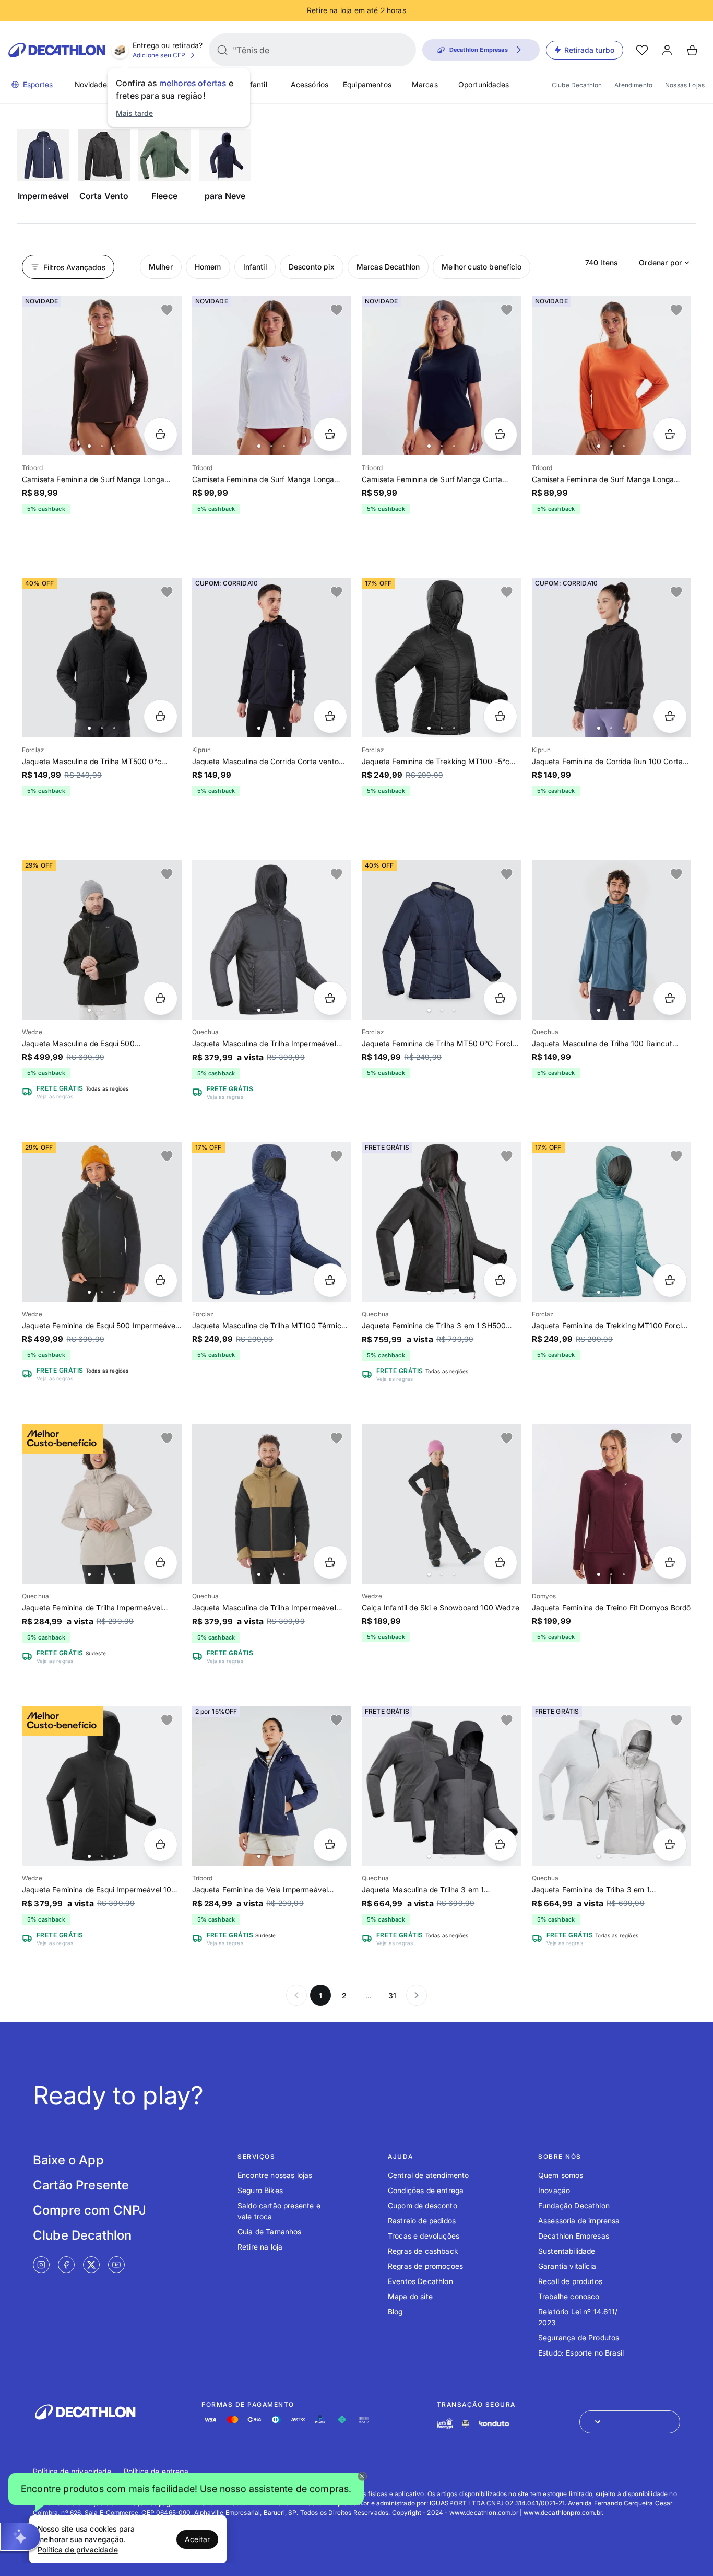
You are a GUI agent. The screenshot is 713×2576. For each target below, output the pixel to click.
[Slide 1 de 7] (272, 376)
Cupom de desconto (423, 2205)
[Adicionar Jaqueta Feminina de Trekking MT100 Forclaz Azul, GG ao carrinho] (670, 1280)
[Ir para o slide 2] (102, 446)
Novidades (93, 84)
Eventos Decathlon (420, 2281)
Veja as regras (55, 1096)
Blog (395, 2311)
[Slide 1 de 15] (272, 1222)
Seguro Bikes (260, 2190)
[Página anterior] (296, 1995)
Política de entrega (156, 2471)
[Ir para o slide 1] (89, 446)
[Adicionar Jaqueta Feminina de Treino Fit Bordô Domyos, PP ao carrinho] (670, 1562)
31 (392, 1995)
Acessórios (310, 84)
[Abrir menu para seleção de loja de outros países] (630, 2422)
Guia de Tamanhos (270, 2232)
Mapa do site (410, 2296)
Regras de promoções (425, 2266)
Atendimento (633, 85)
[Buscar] (222, 50)
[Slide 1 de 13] (272, 1786)
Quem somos (561, 2175)
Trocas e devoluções (424, 2236)
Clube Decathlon (577, 85)
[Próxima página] (417, 1995)
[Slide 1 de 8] (102, 1504)
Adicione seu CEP (159, 55)
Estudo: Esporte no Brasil (581, 2353)
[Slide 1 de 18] (102, 940)
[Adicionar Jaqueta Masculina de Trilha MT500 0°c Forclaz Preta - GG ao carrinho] (161, 716)
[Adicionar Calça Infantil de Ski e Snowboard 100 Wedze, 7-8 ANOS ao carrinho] (500, 1562)
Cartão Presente (81, 2185)
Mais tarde (135, 113)
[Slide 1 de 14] (442, 658)
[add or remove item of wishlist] (167, 310)
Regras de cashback (423, 2251)
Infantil (255, 84)
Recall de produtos (570, 2281)
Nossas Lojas (685, 85)
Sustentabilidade (567, 2251)
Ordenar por (660, 262)
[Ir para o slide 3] (114, 446)
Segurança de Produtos (579, 2338)
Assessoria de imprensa (579, 2221)
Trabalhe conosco (569, 2296)
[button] (186, 2491)
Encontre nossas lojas (275, 2175)
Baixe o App (68, 2160)
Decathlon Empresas (574, 2236)
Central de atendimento (429, 2175)
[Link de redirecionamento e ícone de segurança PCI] (466, 2424)
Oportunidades (484, 84)
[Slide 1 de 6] (102, 376)
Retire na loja (260, 2247)
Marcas (425, 84)
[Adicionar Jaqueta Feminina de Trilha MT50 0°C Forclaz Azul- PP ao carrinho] (500, 998)
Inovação (554, 2190)
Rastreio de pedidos (422, 2221)
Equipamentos (367, 84)
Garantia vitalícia (567, 2266)
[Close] (362, 2476)
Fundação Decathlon (574, 2205)
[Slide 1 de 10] (272, 940)
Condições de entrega (426, 2190)
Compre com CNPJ (90, 2210)
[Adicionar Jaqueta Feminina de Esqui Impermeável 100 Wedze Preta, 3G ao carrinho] (161, 1845)
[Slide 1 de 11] (272, 1504)
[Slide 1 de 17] (102, 1222)
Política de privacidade (72, 2471)
